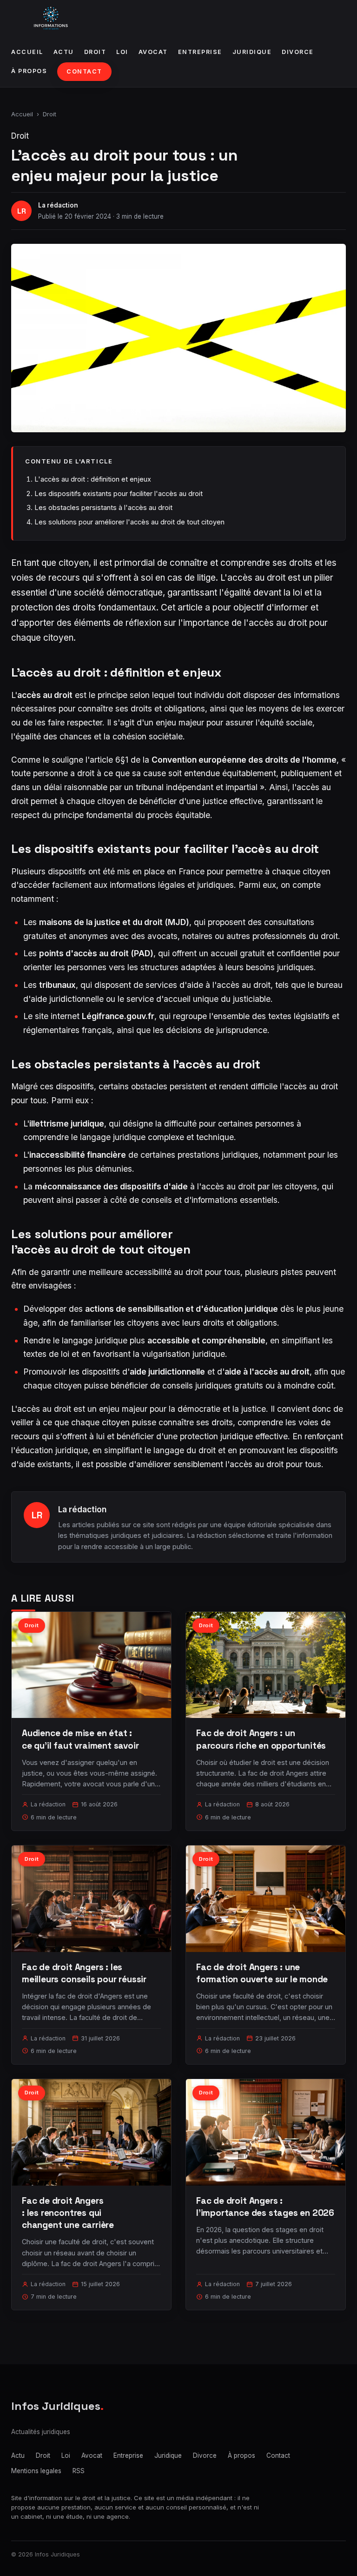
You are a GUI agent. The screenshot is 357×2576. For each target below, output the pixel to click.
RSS (79, 2471)
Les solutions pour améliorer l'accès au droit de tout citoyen (129, 522)
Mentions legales (36, 2471)
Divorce (298, 52)
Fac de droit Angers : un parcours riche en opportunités (261, 1739)
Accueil (27, 52)
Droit (95, 52)
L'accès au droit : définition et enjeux (93, 479)
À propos (29, 71)
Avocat (153, 52)
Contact (84, 71)
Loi (122, 52)
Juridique (252, 52)
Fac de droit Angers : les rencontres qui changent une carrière (68, 2213)
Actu (64, 52)
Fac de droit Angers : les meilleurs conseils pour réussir (84, 1973)
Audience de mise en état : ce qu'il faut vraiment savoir (80, 1739)
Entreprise (200, 52)
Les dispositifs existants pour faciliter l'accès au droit (119, 493)
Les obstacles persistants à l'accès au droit (103, 507)
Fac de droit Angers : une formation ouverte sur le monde (262, 1973)
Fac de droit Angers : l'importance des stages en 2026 (265, 2207)
